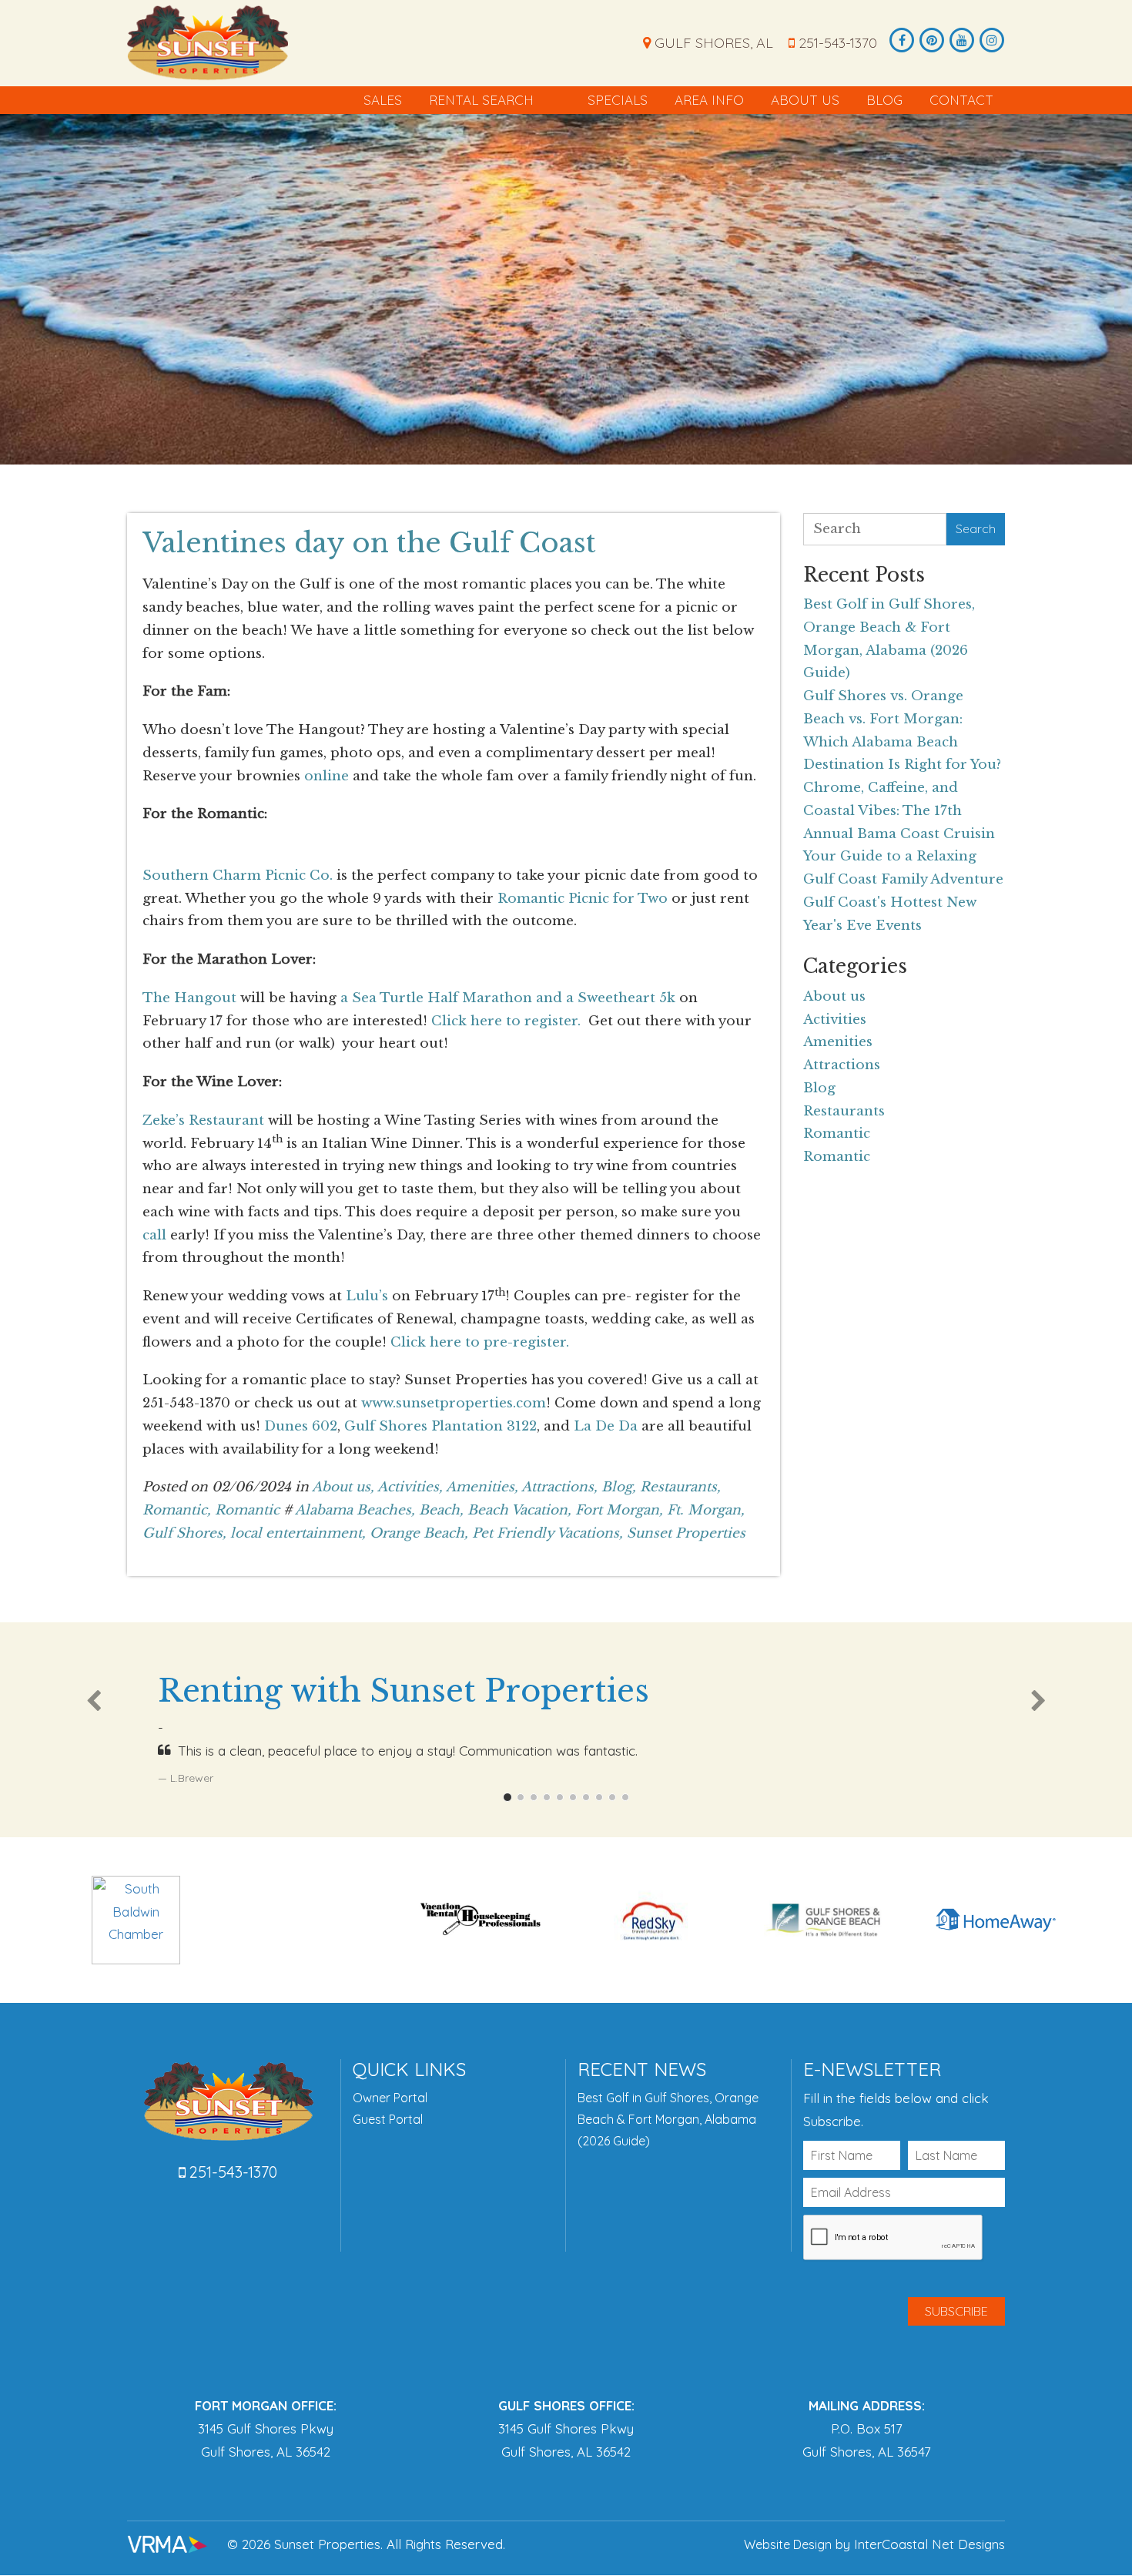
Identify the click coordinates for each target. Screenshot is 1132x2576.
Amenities (838, 1042)
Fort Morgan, (619, 1510)
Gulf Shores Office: (566, 2405)
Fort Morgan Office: (266, 2405)
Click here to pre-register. (480, 1342)
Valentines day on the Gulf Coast (369, 543)
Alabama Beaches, (355, 1510)
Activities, (410, 1487)
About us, (343, 1487)
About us (834, 996)
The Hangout (189, 998)
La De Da (606, 1426)
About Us (805, 100)
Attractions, (559, 1487)
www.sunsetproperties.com (454, 1403)
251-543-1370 (836, 43)
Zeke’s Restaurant (203, 1120)
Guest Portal (388, 2119)
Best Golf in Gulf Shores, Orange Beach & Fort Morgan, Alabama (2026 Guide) (668, 2119)
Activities (835, 1020)
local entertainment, (298, 1533)
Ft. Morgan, (706, 1510)
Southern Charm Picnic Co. (238, 875)
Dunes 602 (301, 1426)
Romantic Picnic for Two (583, 899)
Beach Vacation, (519, 1510)
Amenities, (482, 1487)
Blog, (619, 1487)
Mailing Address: (867, 2405)
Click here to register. (506, 1021)
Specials (618, 100)
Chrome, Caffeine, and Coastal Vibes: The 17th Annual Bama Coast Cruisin (899, 811)
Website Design (788, 2544)
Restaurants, (680, 1487)
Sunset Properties (208, 42)
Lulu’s (367, 1296)
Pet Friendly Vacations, (548, 1533)
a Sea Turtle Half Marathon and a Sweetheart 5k (508, 998)
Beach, (441, 1510)
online (327, 776)
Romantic (247, 1510)
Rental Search (481, 100)
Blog (884, 100)
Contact (961, 100)
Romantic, (177, 1510)
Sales (383, 100)
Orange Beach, (419, 1533)
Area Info (709, 100)
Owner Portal (390, 2098)
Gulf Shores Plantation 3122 (440, 1426)
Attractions (842, 1065)
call (154, 1235)
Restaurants (844, 1111)
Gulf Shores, (184, 1533)
